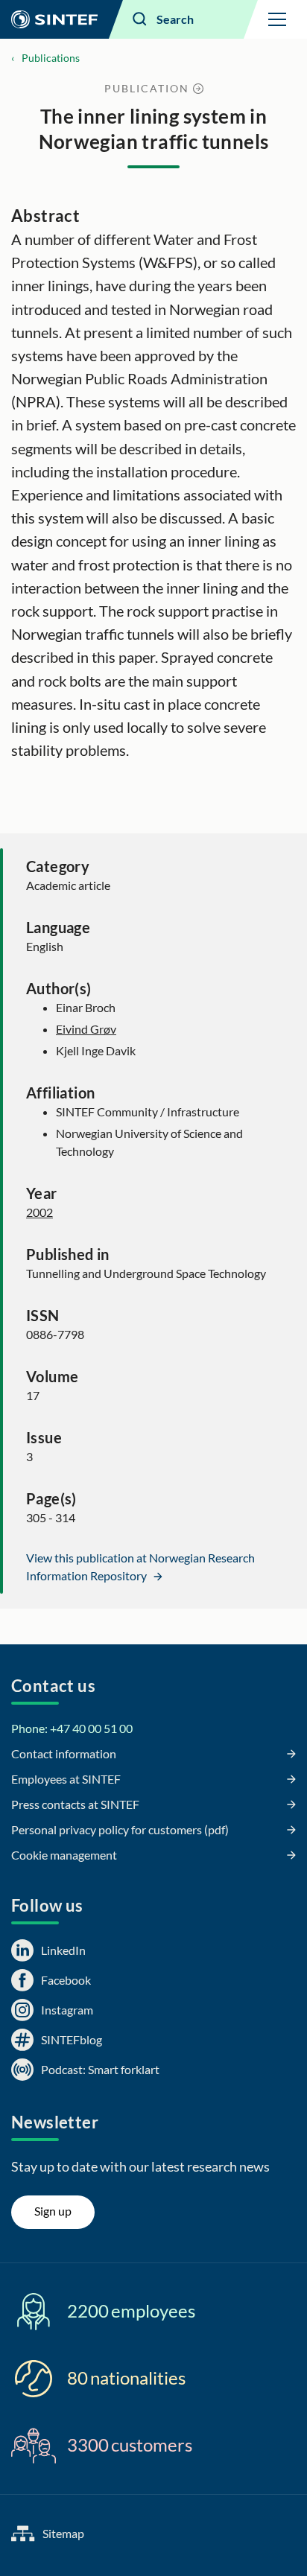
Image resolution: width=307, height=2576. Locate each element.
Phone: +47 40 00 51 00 (72, 1728)
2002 (39, 1212)
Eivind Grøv (86, 1029)
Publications (51, 58)
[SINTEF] (54, 19)
